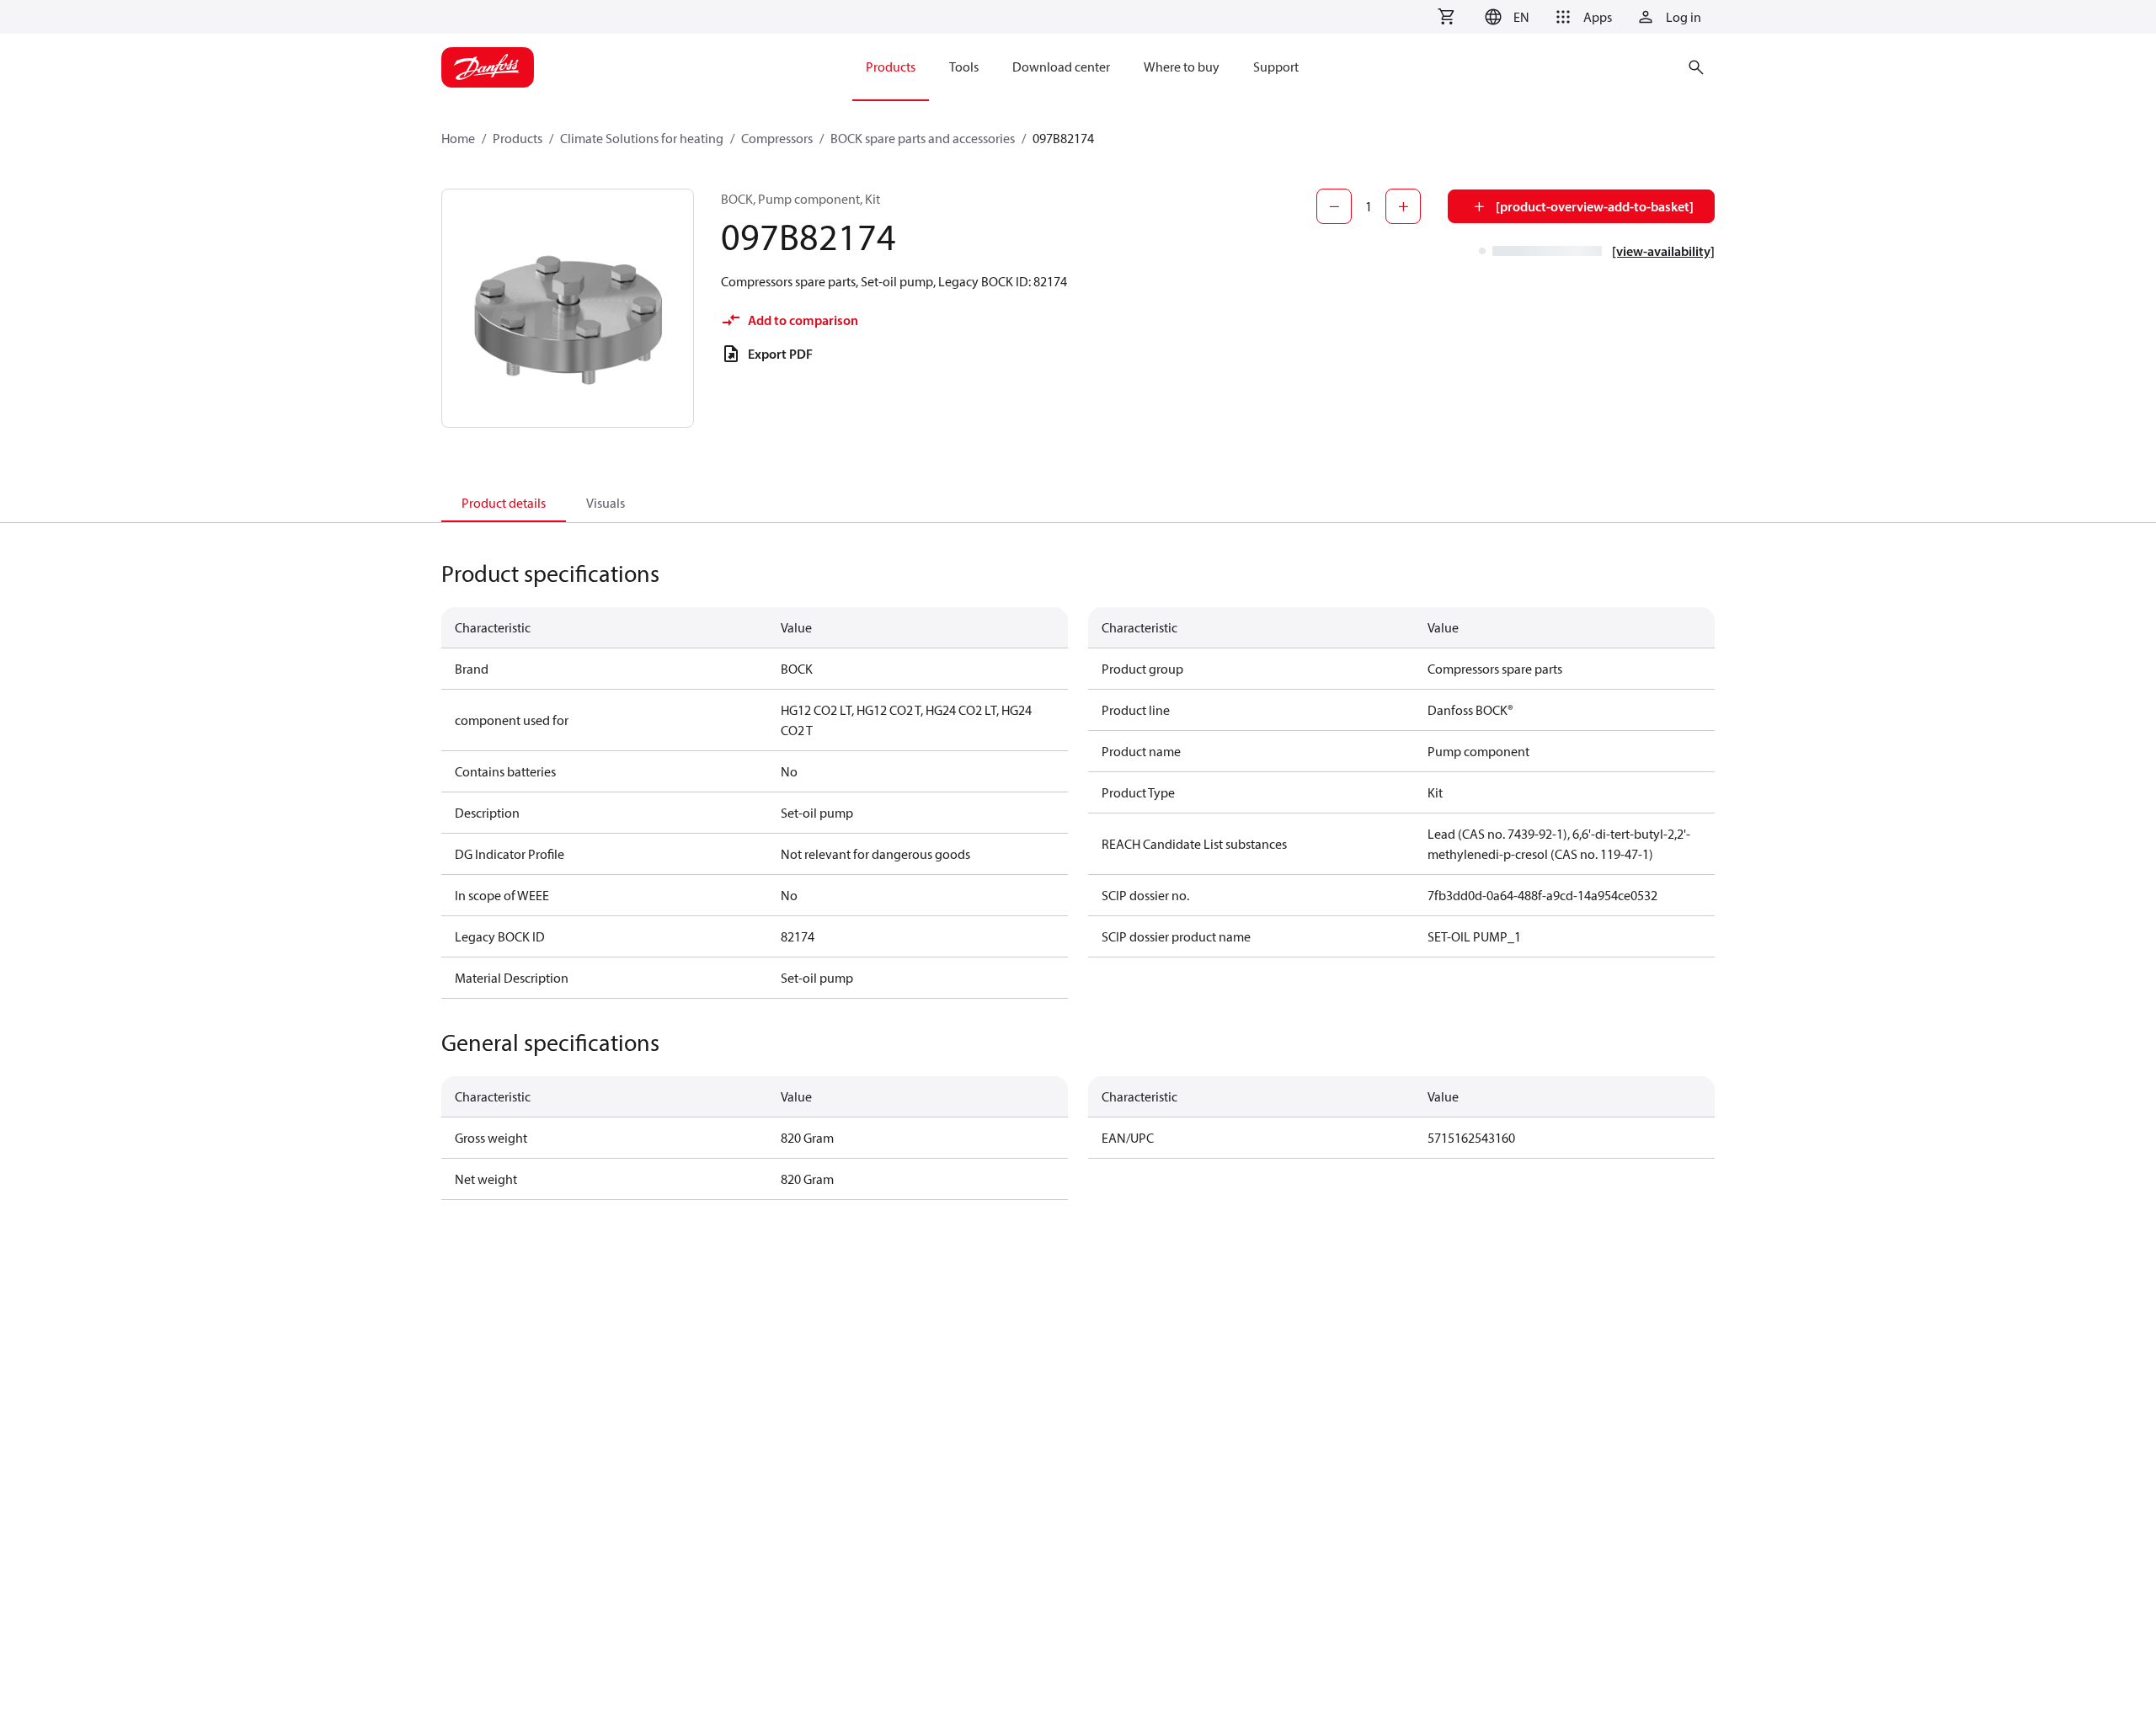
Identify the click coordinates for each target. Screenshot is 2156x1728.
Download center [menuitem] (1061, 67)
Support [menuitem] (1276, 67)
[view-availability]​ (1663, 251)
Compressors (777, 138)
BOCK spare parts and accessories (923, 138)
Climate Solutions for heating (642, 138)
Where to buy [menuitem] (1182, 67)
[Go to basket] (1446, 17)
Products (518, 138)
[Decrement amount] (1334, 206)
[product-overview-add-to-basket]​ (1595, 206)
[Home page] (488, 67)
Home (458, 138)
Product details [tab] (504, 503)
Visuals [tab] (606, 503)
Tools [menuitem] (964, 67)
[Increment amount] (1403, 206)
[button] (1505, 17)
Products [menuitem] (891, 67)
